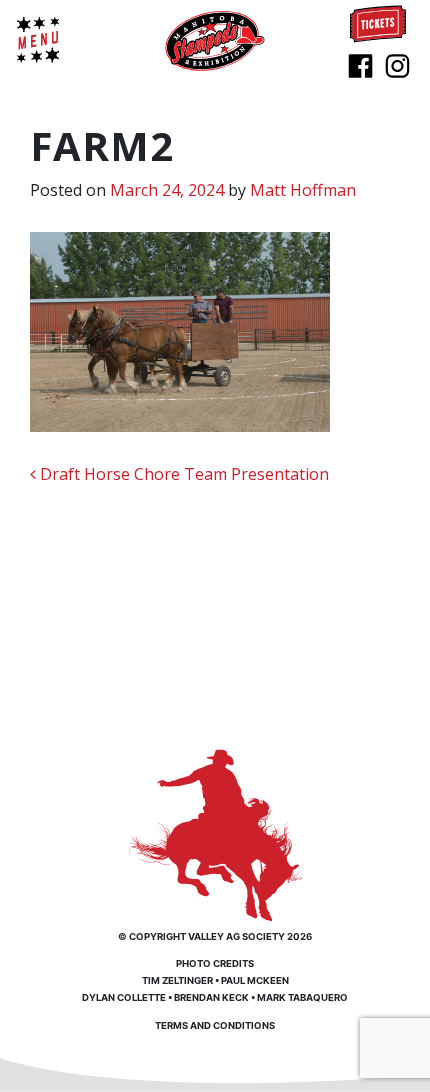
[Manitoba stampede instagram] (397, 64)
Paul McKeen (255, 980)
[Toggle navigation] (38, 40)
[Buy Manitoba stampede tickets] (378, 22)
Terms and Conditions (215, 1025)
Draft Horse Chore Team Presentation (182, 474)
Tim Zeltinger (177, 980)
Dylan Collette (124, 997)
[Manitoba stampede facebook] (360, 64)
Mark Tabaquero (302, 997)
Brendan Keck (211, 997)
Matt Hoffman (303, 190)
